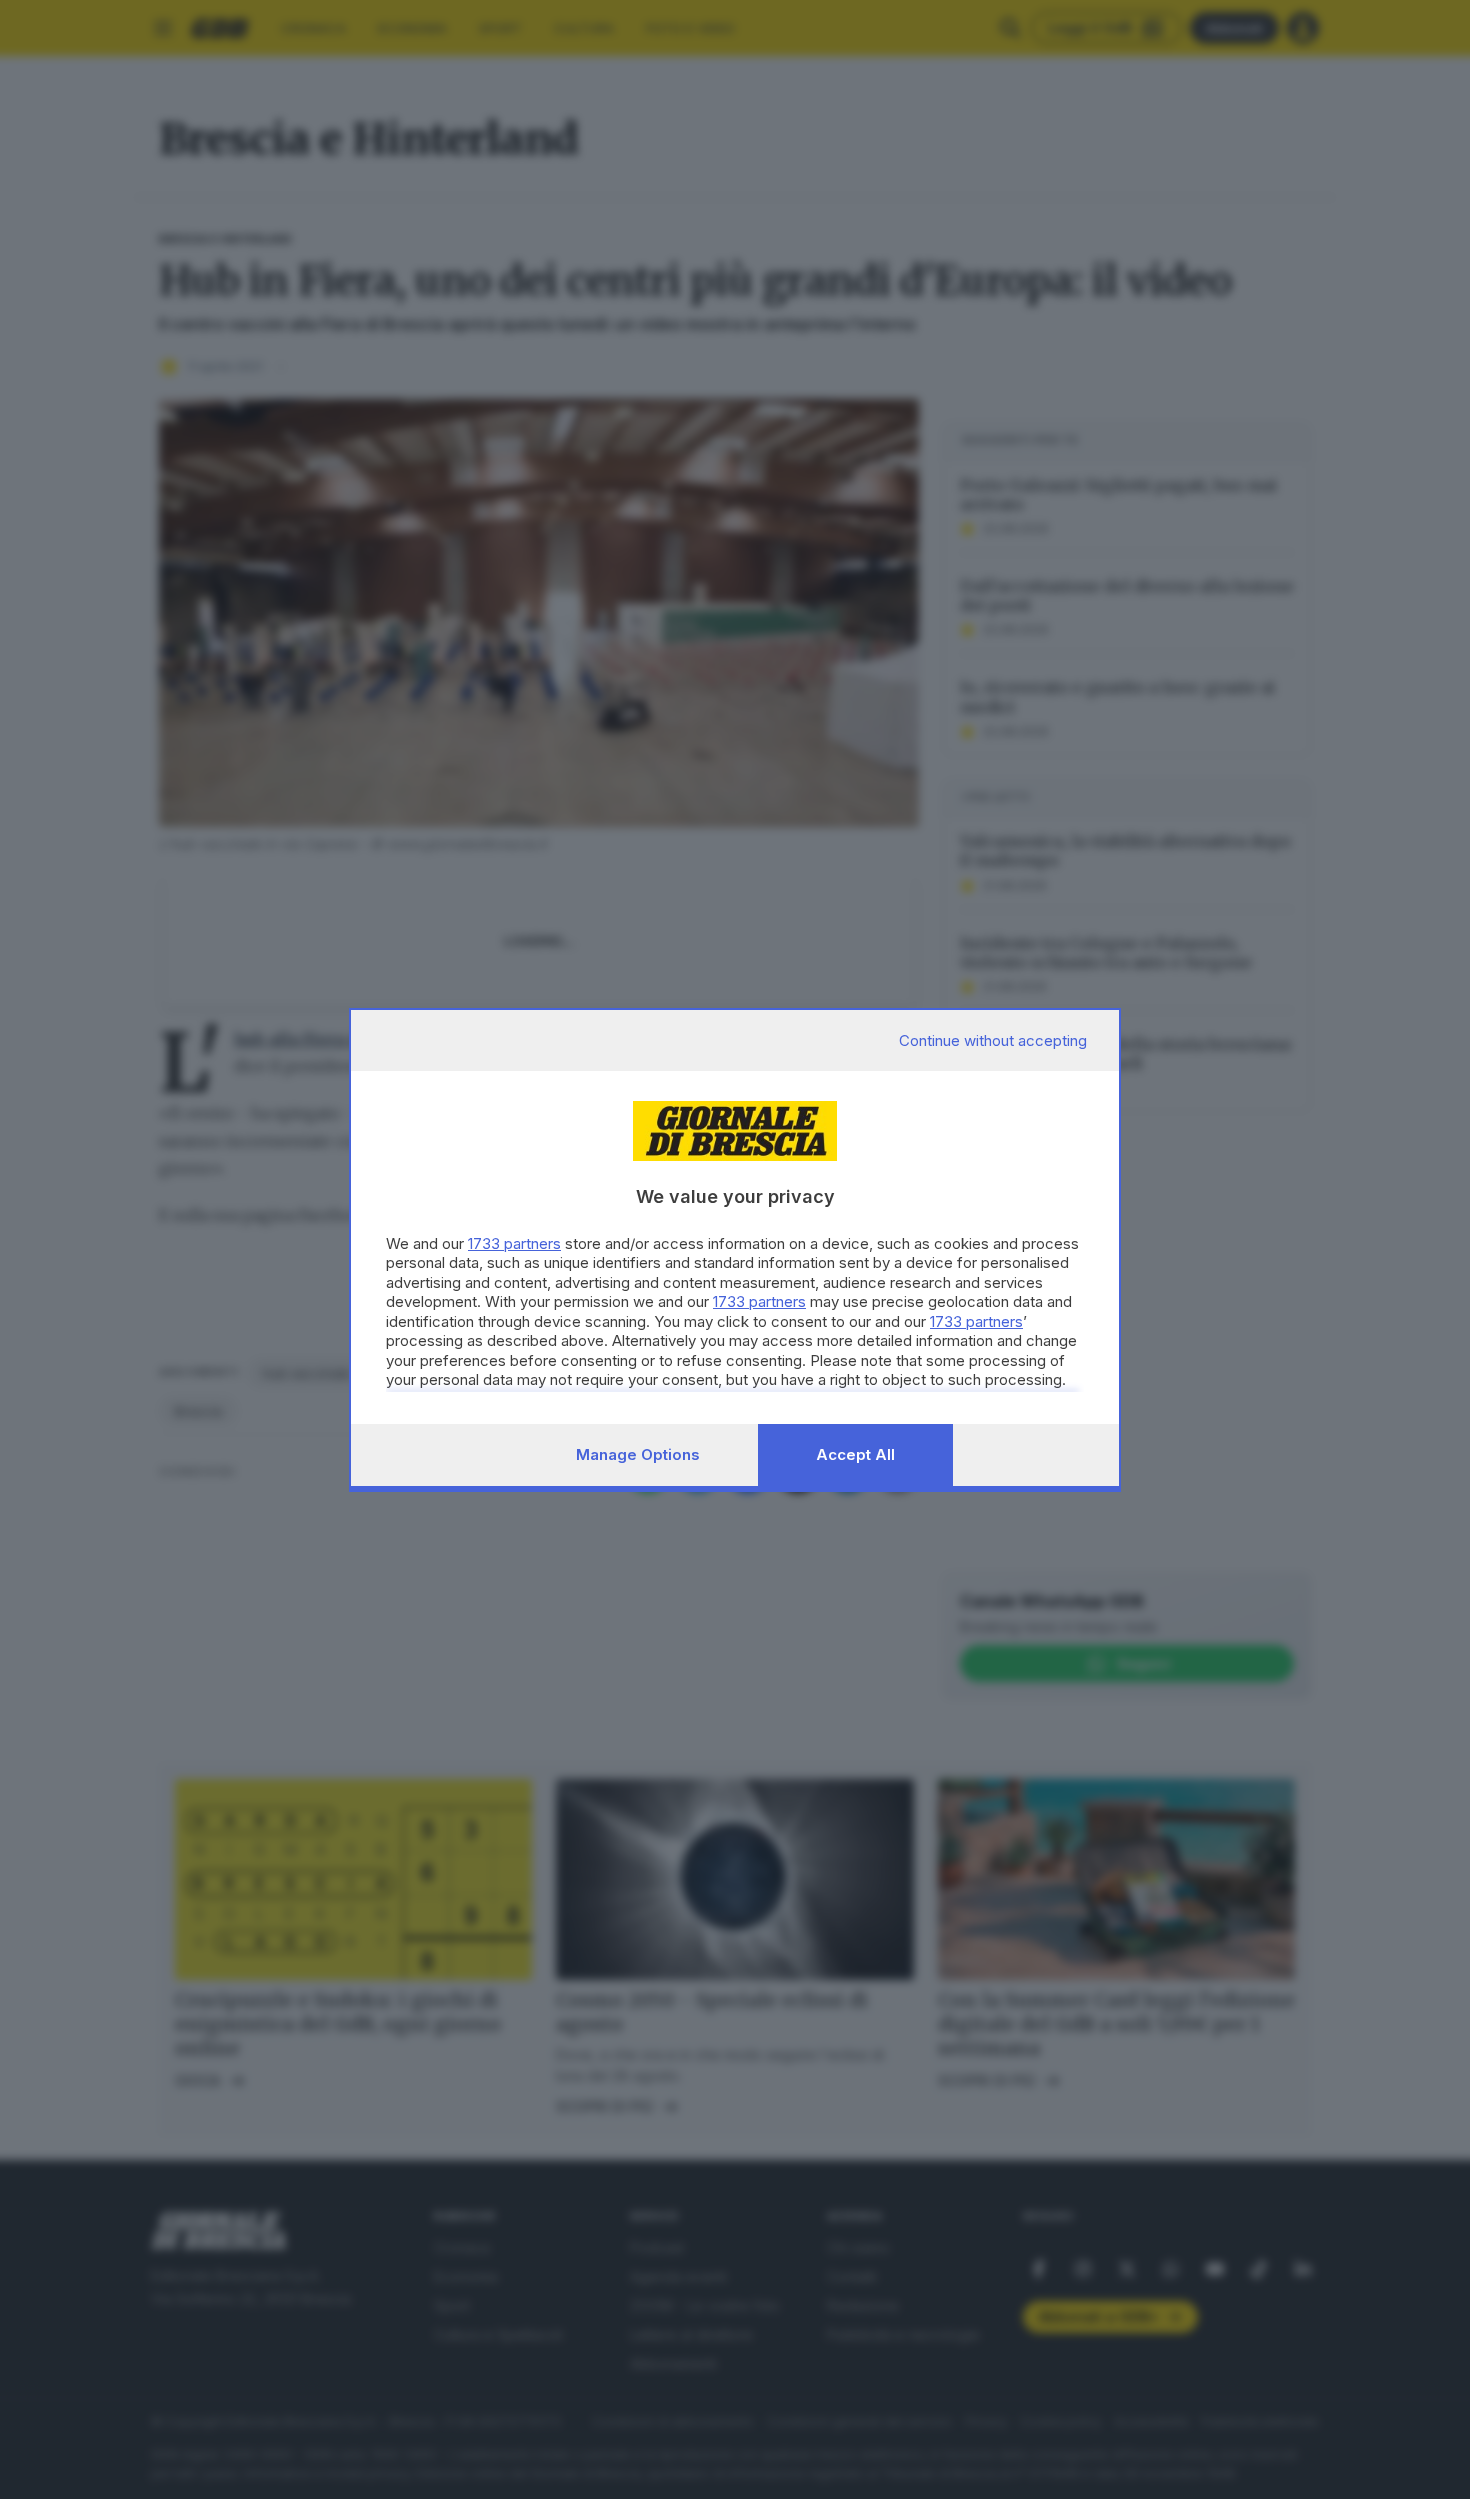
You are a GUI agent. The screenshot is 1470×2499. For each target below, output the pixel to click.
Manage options (638, 1454)
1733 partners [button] (514, 1243)
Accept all (855, 1454)
